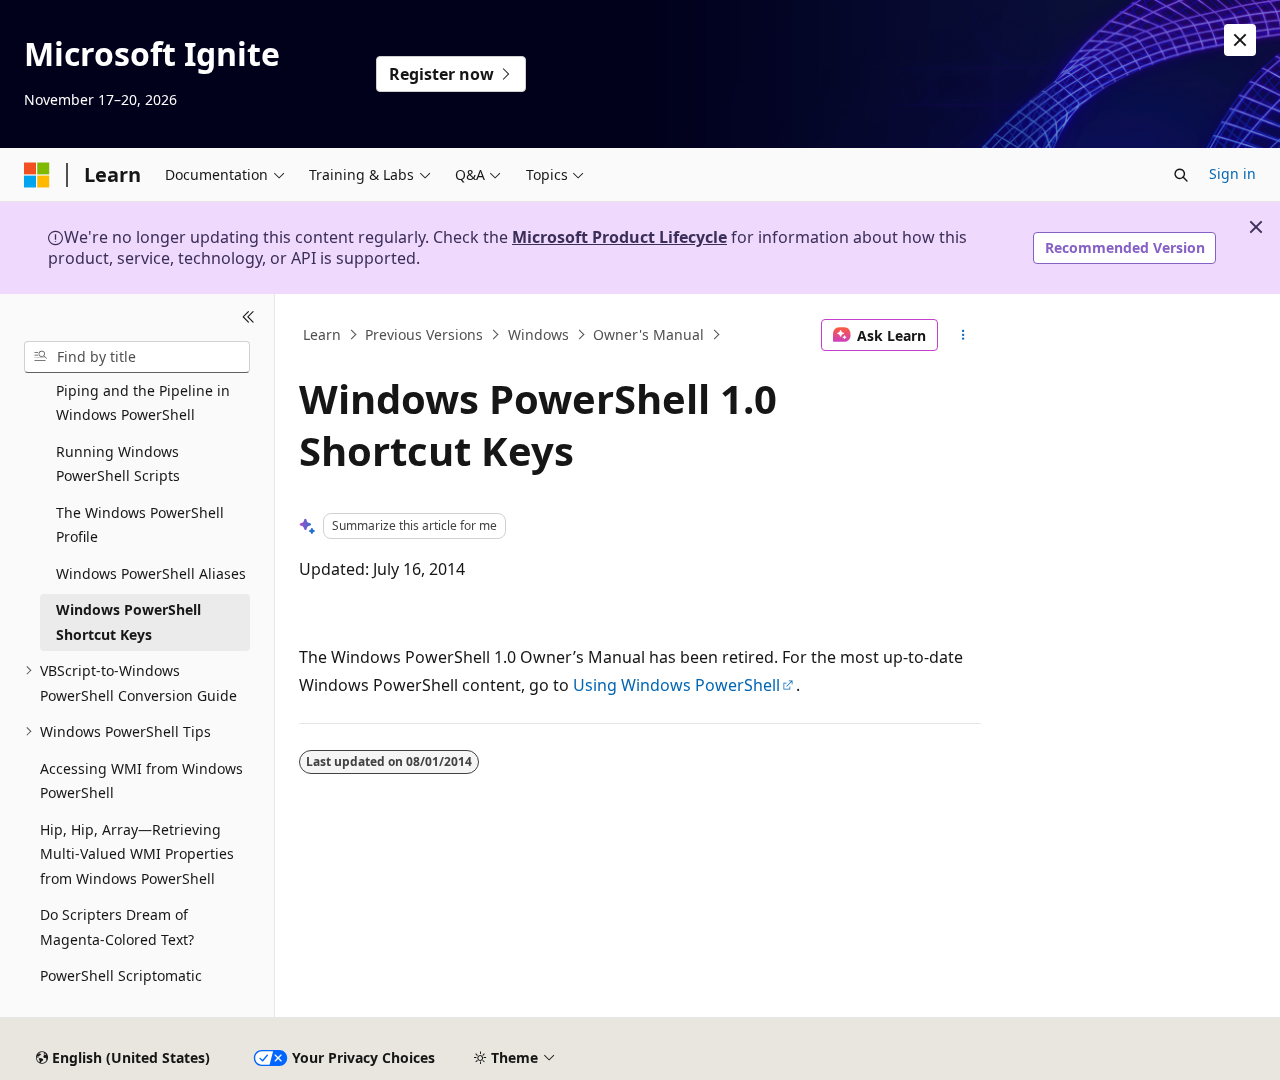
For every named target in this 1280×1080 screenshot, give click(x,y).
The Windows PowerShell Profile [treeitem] (140, 525)
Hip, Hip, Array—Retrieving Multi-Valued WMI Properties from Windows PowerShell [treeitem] (137, 854)
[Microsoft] (37, 175)
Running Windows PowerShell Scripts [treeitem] (118, 464)
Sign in (1232, 173)
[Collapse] (248, 318)
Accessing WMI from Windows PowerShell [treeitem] (141, 781)
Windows (538, 334)
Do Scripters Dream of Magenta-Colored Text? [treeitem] (117, 927)
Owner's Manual (648, 334)
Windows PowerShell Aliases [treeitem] (151, 573)
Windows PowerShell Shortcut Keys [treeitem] (128, 622)
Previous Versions (424, 334)
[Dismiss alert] (1240, 40)
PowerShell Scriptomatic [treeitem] (121, 975)
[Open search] (1181, 175)
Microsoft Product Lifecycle (619, 237)
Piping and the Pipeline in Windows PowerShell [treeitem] (143, 403)
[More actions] (963, 335)
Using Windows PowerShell (676, 685)
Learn (322, 334)
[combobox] (137, 357)
